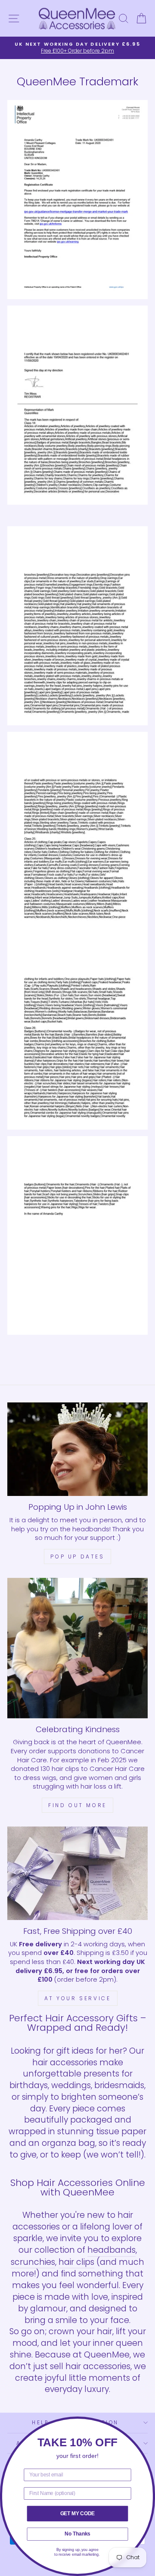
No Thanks (77, 2534)
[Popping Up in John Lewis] (77, 1449)
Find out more (77, 1805)
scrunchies (33, 2262)
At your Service (78, 1998)
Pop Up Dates (77, 1557)
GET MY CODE (78, 2513)
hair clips (76, 2262)
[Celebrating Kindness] (77, 1648)
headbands (112, 2250)
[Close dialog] (149, 2423)
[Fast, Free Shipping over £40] (77, 1873)
